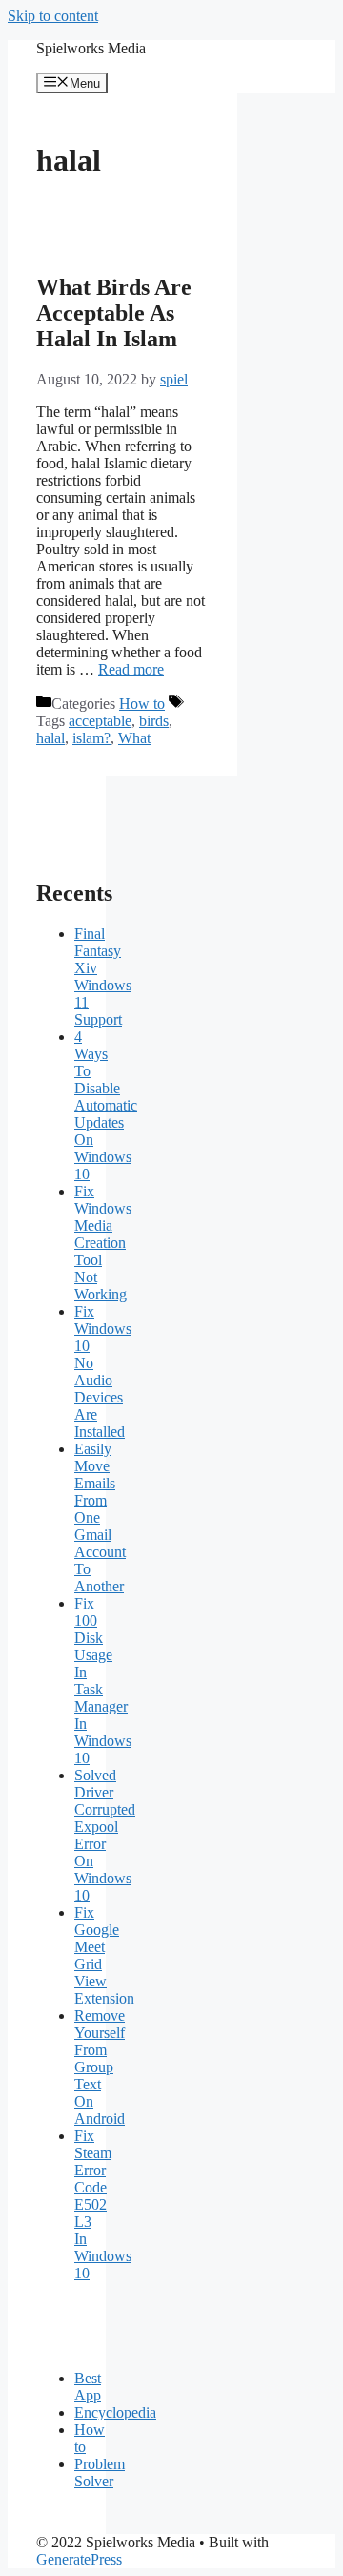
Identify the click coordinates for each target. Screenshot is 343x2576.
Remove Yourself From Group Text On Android (100, 2067)
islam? (91, 738)
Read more (131, 669)
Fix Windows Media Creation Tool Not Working (103, 1243)
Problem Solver (100, 2472)
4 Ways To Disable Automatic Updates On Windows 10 (106, 1105)
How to (142, 704)
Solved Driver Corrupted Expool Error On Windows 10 (105, 1835)
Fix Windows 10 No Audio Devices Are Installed (103, 1371)
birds (154, 721)
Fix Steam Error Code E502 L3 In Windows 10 (103, 2204)
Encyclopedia (115, 2412)
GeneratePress (79, 2559)
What (134, 738)
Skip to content (53, 16)
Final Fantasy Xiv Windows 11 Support (103, 976)
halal (50, 738)
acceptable (100, 721)
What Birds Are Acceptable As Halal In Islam (114, 313)
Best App (88, 2387)
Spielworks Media (91, 48)
